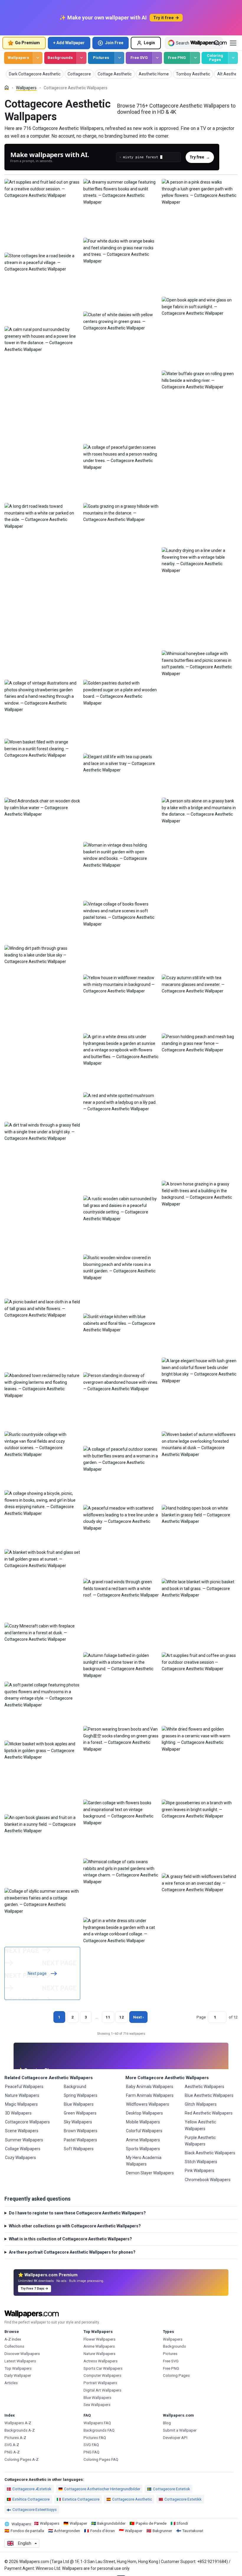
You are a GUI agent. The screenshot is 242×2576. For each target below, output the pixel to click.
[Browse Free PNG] (195, 58)
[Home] (7, 88)
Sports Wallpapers (143, 2149)
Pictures (101, 58)
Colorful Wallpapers (144, 2131)
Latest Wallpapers (20, 2361)
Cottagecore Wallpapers (27, 2122)
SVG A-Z (12, 2445)
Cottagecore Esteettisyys (35, 2510)
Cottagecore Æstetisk (32, 2489)
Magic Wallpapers (21, 2104)
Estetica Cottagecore (81, 2499)
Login (149, 43)
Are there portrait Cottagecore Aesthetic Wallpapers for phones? (72, 2252)
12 (122, 2017)
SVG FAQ (91, 2445)
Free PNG (177, 58)
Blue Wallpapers (79, 2104)
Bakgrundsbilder (111, 2523)
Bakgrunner (162, 2531)
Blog (167, 2423)
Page (201, 2017)
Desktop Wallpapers (144, 2113)
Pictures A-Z (15, 2438)
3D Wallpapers (18, 2113)
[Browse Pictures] (119, 58)
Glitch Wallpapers (201, 2104)
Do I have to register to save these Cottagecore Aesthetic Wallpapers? (77, 2213)
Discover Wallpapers (22, 2354)
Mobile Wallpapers (143, 2122)
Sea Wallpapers (97, 2405)
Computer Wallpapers (102, 2375)
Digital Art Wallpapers (102, 2390)
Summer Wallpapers (24, 2140)
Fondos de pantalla (27, 2531)
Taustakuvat (193, 2531)
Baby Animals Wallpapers (150, 2087)
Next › (138, 2017)
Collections (14, 2346)
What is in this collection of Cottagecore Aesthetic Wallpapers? (70, 2239)
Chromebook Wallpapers (208, 2180)
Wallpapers (18, 58)
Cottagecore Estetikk (183, 2499)
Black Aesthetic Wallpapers (210, 2153)
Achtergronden (67, 2531)
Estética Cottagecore (31, 2499)
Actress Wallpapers (100, 2361)
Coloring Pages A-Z (22, 2459)
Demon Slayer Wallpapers (150, 2173)
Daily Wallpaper (18, 2375)
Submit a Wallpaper (180, 2430)
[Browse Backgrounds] (81, 58)
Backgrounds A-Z (20, 2430)
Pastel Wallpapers (80, 2140)
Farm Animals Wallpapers (150, 2095)
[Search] (217, 43)
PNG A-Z (12, 2452)
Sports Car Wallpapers (103, 2368)
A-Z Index (13, 2339)
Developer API (175, 2438)
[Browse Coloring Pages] (233, 58)
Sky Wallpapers (78, 2122)
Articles (11, 2383)
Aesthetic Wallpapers (205, 2087)
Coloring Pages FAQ (101, 2459)
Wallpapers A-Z (18, 2423)
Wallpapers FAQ (97, 2423)
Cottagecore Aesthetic (132, 2499)
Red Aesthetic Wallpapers (209, 2113)
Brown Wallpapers (81, 2131)
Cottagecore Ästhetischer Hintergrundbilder (102, 2489)
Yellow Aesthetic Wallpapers (200, 2125)
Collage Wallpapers (23, 2149)
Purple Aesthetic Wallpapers (200, 2141)
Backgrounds (60, 58)
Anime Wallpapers (143, 2140)
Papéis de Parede (151, 2523)
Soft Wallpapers (79, 2149)
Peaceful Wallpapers (24, 2087)
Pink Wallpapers (200, 2171)
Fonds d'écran (103, 2531)
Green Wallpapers (80, 2113)
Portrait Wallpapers (100, 2383)
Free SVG (139, 58)
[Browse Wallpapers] (38, 58)
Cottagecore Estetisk (171, 2489)
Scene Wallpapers (22, 2131)
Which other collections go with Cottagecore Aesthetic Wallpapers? (75, 2226)
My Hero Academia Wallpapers (144, 2161)
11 (108, 2017)
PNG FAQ (91, 2452)
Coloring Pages (215, 58)
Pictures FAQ (95, 2438)
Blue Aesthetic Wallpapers (209, 2095)
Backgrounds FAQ (99, 2430)
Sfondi (182, 2523)
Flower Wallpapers (99, 2339)
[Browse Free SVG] (157, 58)
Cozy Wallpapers (21, 2158)
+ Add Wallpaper (69, 43)
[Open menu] (233, 43)
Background (75, 2087)
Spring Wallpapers (81, 2095)
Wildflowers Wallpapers (148, 2104)
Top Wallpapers (18, 2368)
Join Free (114, 43)
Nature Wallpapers (22, 2095)
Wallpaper (78, 2523)
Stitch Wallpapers (201, 2162)
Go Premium (27, 43)
